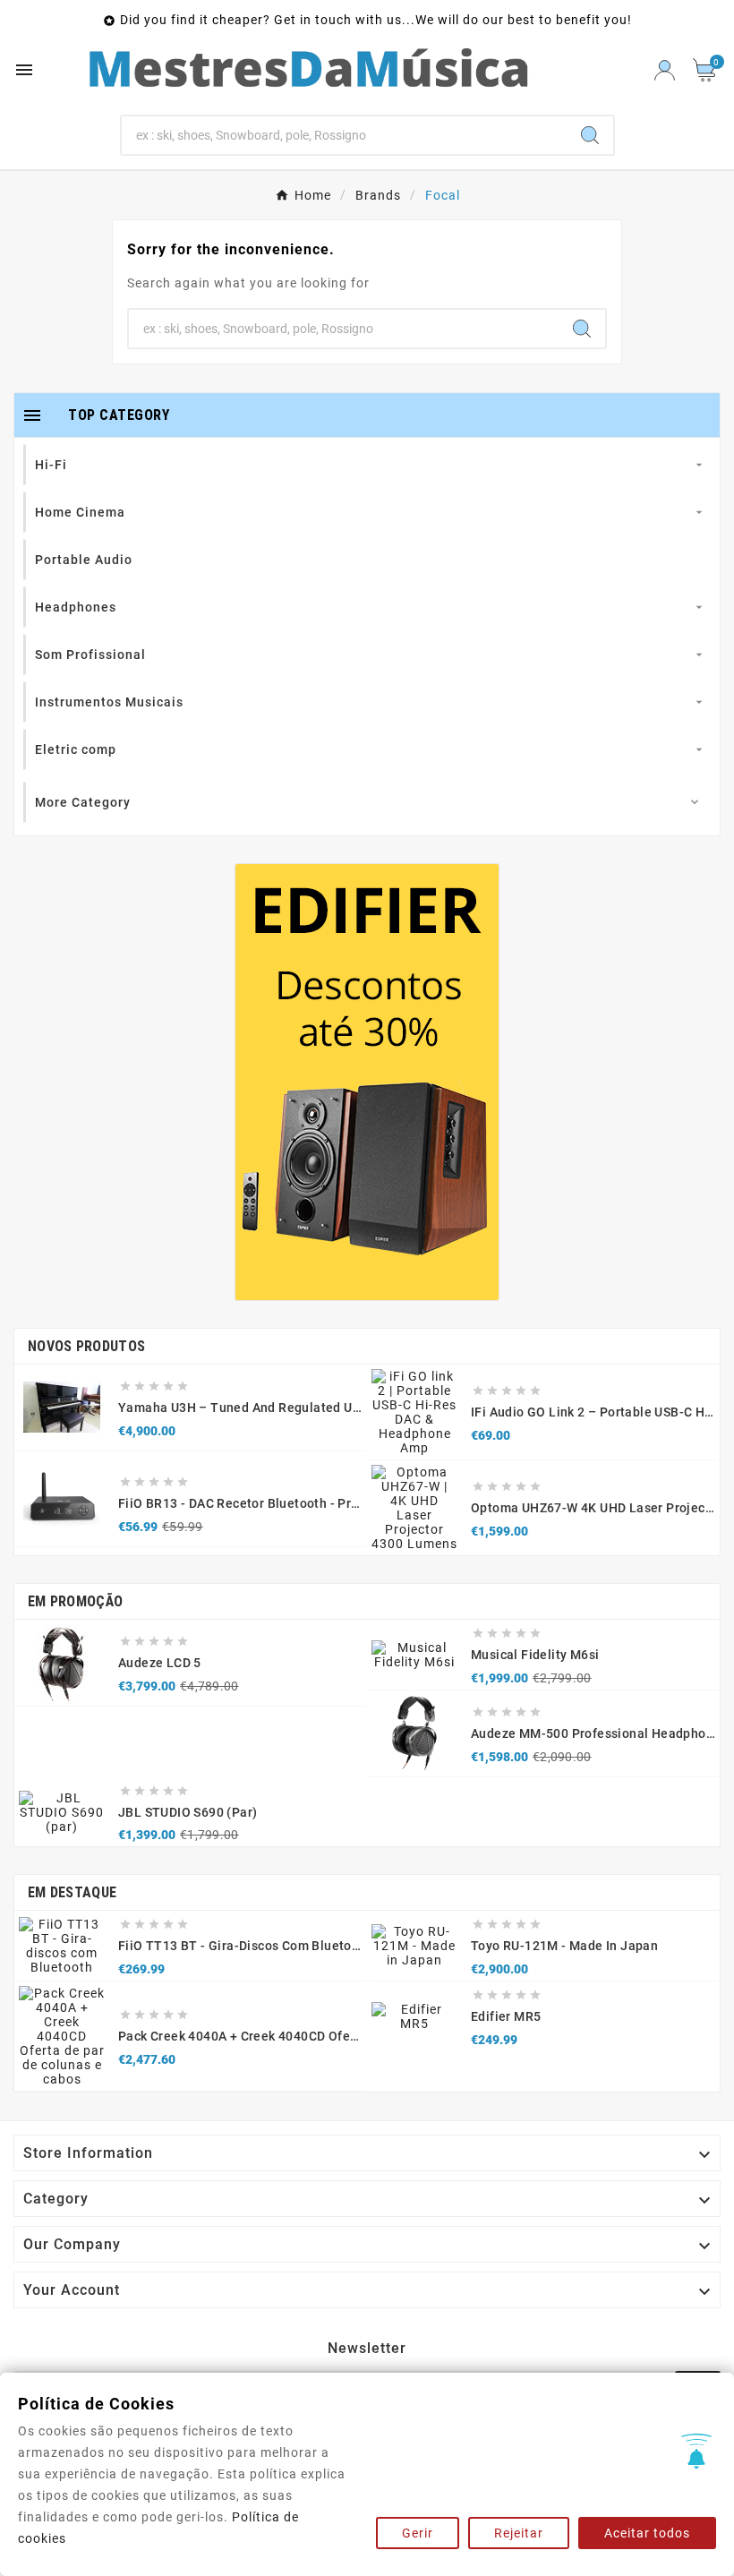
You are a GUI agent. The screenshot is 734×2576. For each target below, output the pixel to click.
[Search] (590, 135)
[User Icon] (665, 70)
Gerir (418, 2533)
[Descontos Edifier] (367, 1082)
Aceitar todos (647, 2533)
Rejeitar (519, 2533)
